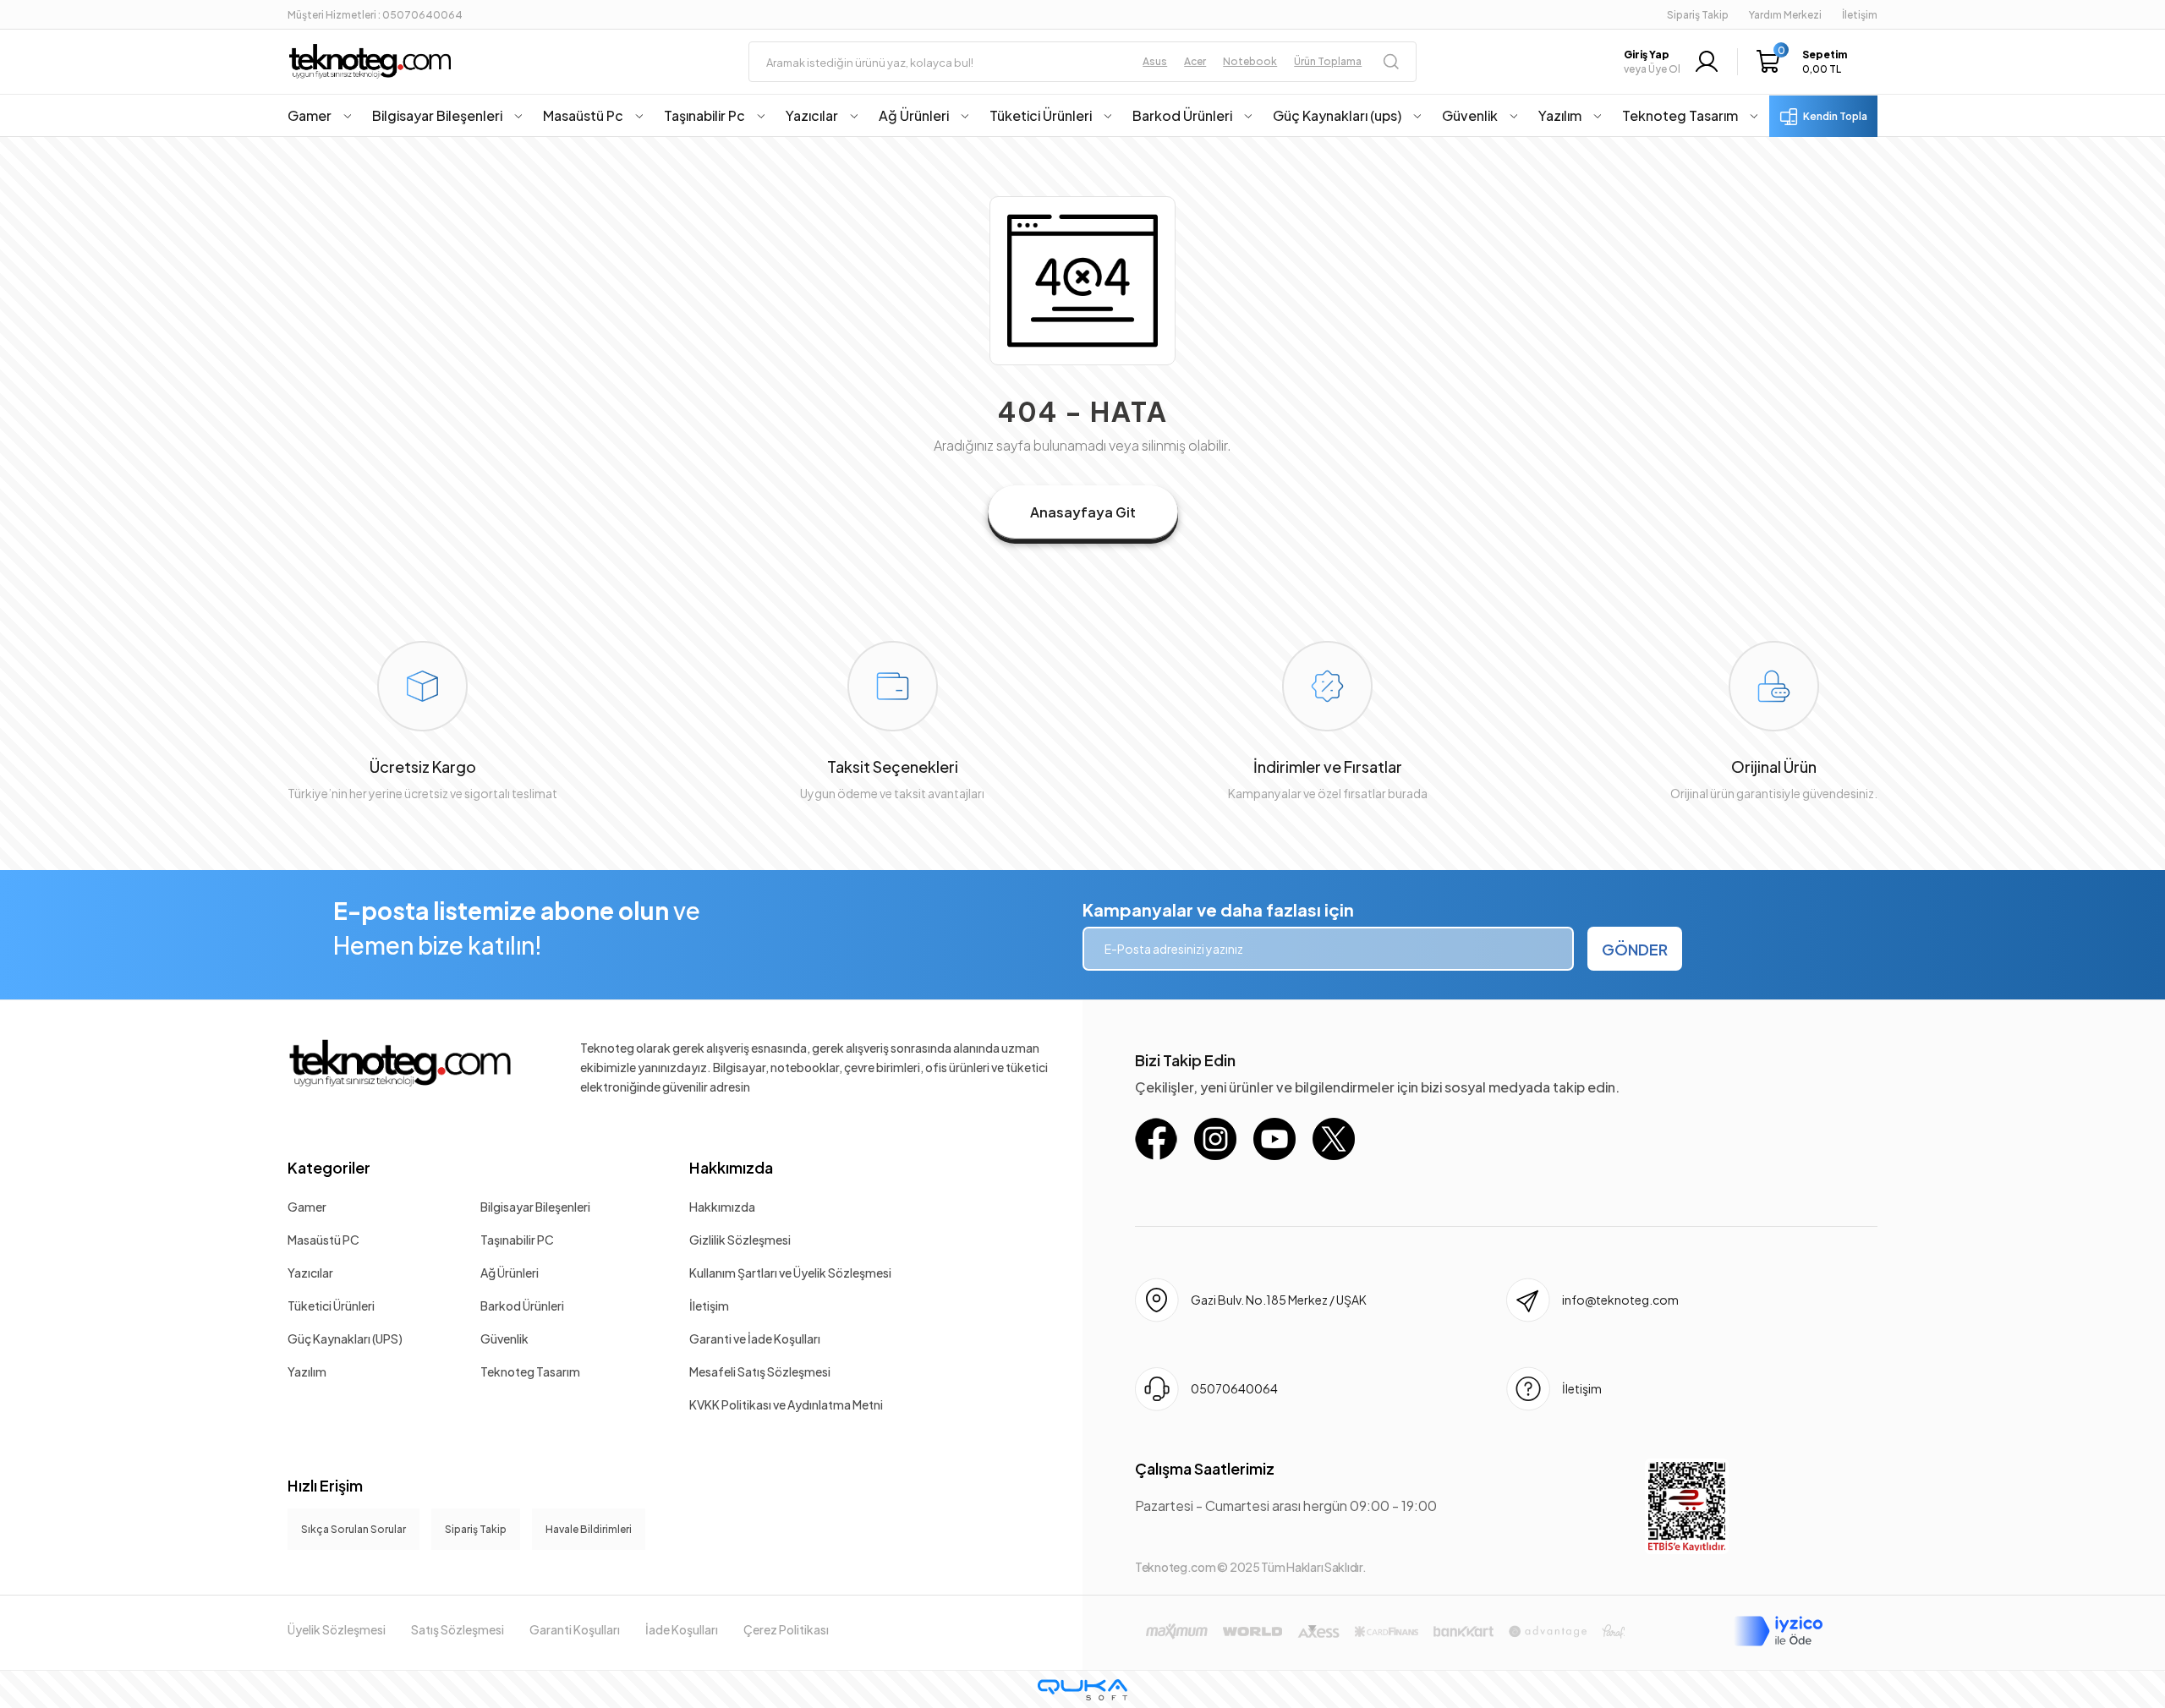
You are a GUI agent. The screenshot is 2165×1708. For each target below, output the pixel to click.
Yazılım (307, 1371)
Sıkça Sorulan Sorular (354, 1529)
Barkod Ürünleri (522, 1306)
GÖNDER (1635, 949)
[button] (1806, 62)
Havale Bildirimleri (589, 1529)
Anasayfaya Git (1083, 512)
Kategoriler (329, 1167)
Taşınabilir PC (517, 1240)
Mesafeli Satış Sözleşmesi (760, 1371)
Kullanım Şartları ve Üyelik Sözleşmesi (790, 1273)
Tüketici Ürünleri (331, 1306)
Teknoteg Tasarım (530, 1371)
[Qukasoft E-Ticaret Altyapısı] (1082, 1690)
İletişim (709, 1306)
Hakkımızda (731, 1167)
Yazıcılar (310, 1273)
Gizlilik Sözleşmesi (740, 1240)
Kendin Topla (1835, 116)
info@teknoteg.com (1620, 1300)
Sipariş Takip (1698, 15)
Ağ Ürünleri (510, 1273)
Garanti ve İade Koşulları (755, 1338)
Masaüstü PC (323, 1240)
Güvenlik (504, 1338)
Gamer (307, 1207)
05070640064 (1234, 1388)
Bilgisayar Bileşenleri (535, 1207)
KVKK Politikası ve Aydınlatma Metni (786, 1404)
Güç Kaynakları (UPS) (345, 1338)
